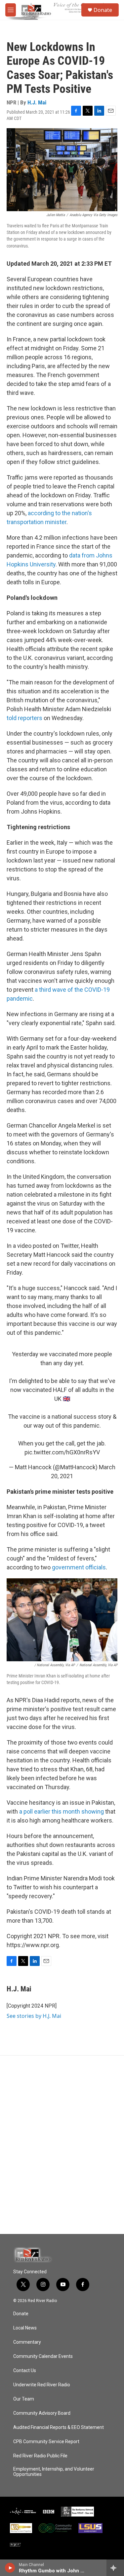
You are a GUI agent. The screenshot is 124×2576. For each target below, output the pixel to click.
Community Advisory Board (42, 2413)
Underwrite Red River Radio (42, 2385)
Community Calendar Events (43, 2356)
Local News (25, 2328)
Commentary (27, 2342)
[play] (10, 2568)
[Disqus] (62, 2145)
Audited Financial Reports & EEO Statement (59, 2427)
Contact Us (25, 2371)
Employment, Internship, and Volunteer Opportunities (54, 2472)
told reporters (24, 718)
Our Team (24, 2399)
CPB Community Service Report (46, 2442)
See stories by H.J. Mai (34, 2016)
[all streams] (115, 2568)
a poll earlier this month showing (62, 1811)
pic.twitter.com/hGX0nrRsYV (62, 1452)
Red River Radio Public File (40, 2456)
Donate (103, 10)
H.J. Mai (37, 102)
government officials (79, 1567)
